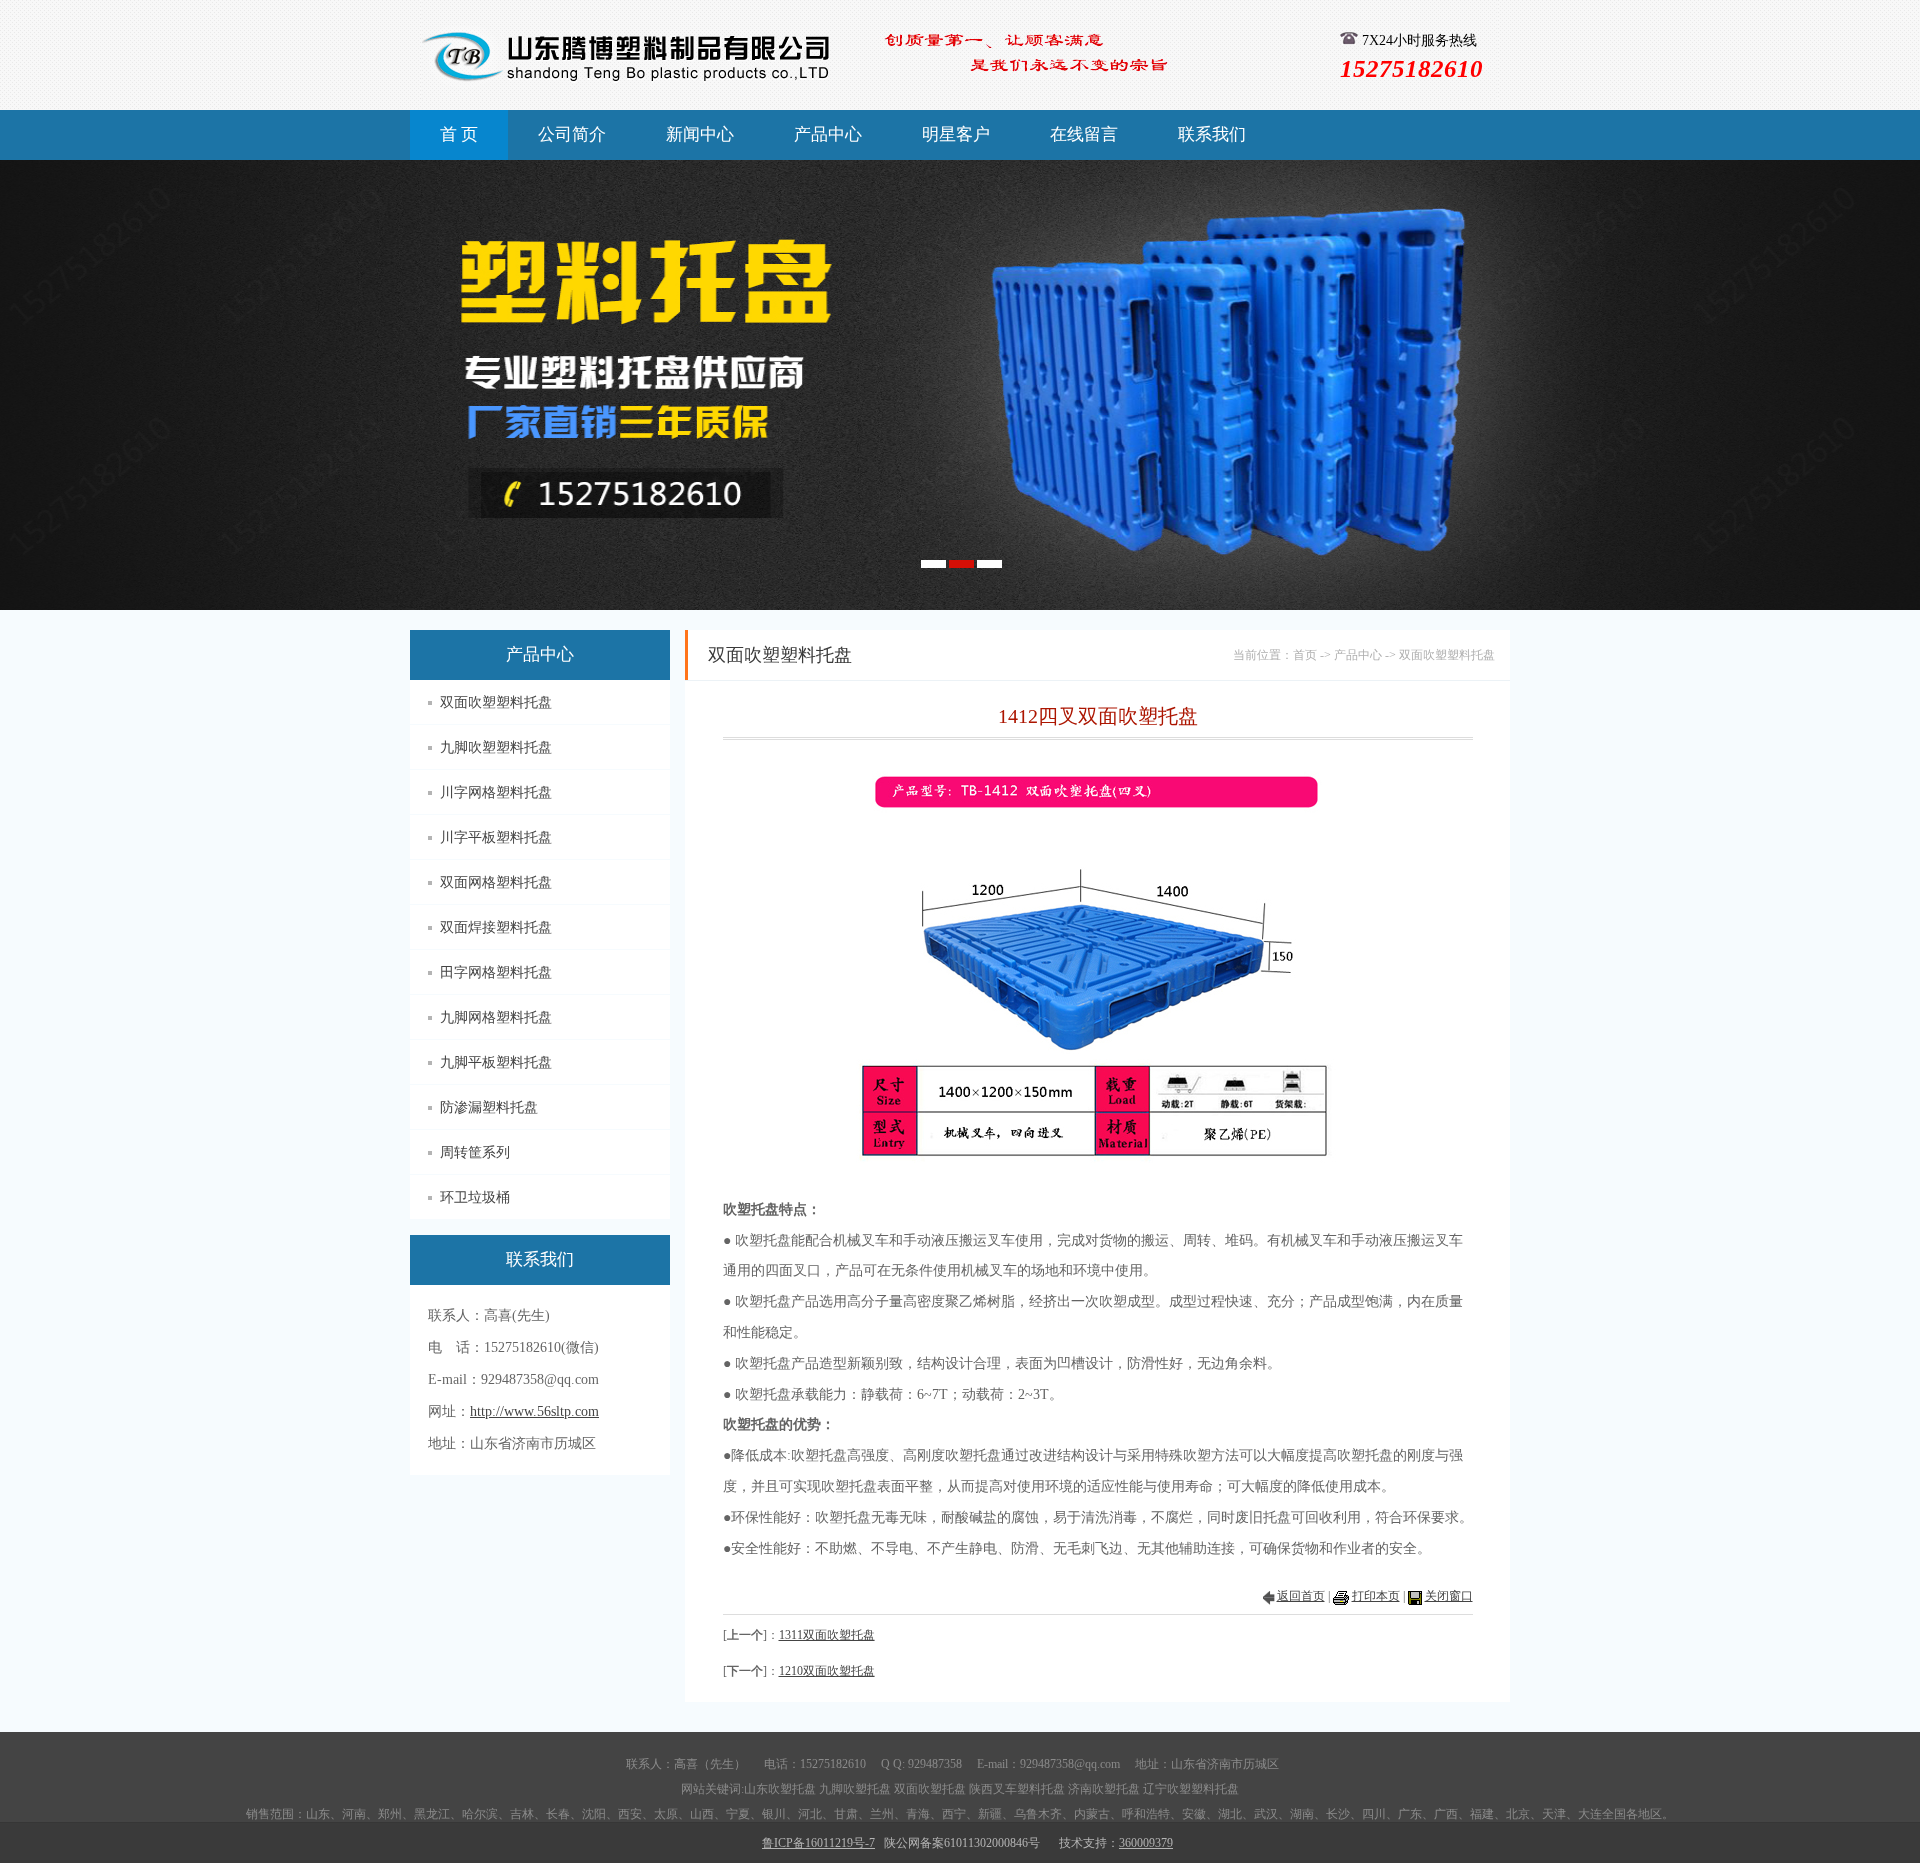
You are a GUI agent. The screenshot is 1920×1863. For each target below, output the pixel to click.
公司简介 (572, 134)
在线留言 (1084, 134)
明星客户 (956, 134)
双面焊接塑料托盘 (496, 927)
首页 (1305, 655)
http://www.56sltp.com (534, 1411)
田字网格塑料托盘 (496, 972)
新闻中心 (700, 134)
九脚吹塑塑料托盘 (496, 747)
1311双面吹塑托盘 (827, 1635)
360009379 (1146, 1843)
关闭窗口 (1449, 1596)
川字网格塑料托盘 (496, 792)
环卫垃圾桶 (475, 1197)
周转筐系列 (475, 1152)
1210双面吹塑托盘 (827, 1671)
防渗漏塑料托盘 (489, 1107)
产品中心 (828, 134)
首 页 (459, 134)
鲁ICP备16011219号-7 (818, 1843)
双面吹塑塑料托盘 (496, 702)
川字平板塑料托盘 (496, 837)
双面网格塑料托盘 (496, 882)
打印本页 (1376, 1596)
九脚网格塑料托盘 (496, 1017)
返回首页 (1301, 1596)
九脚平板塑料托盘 (496, 1062)
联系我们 (1212, 134)
